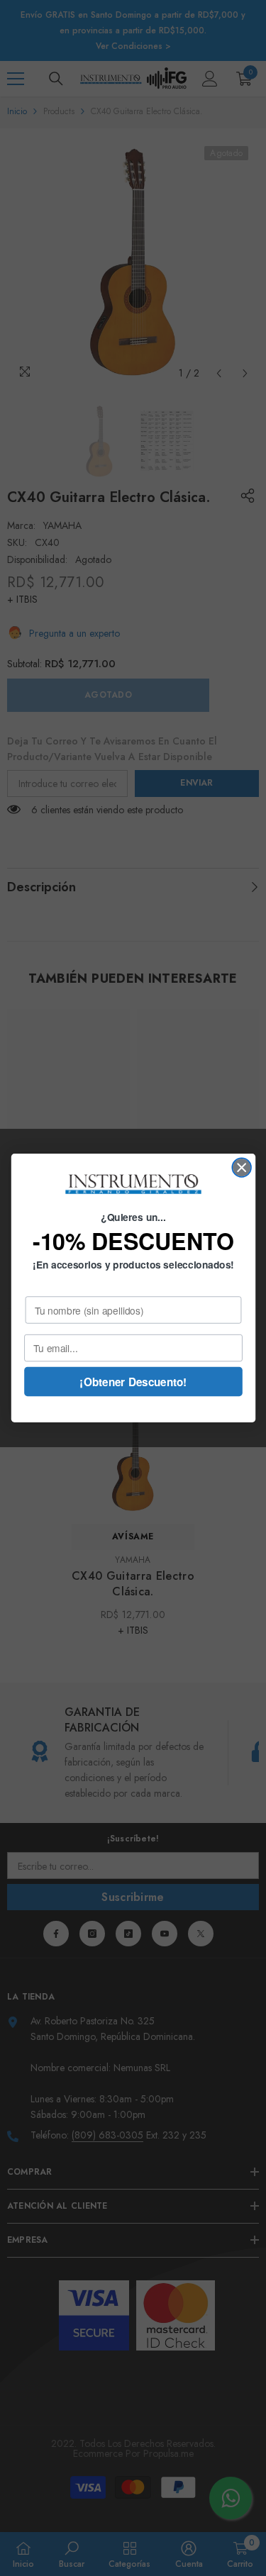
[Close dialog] (242, 1167)
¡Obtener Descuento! (133, 1381)
